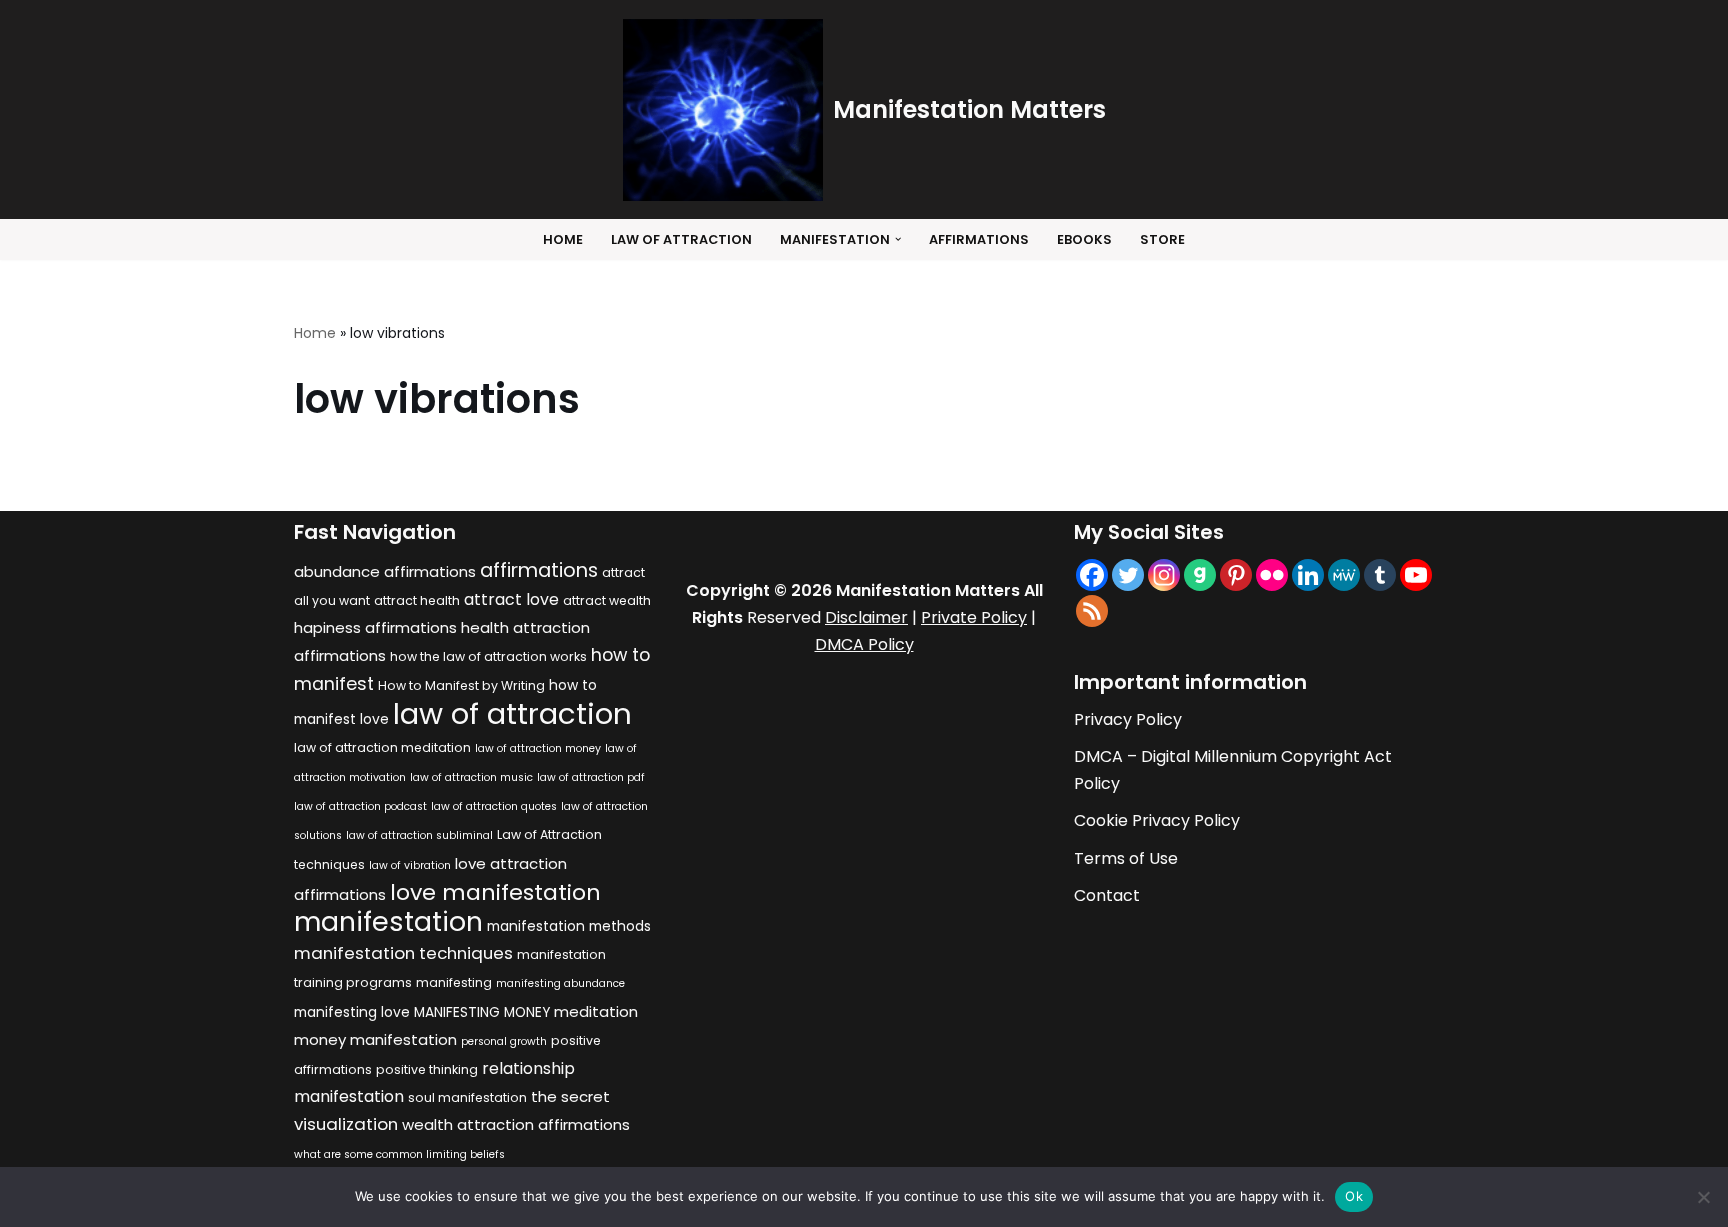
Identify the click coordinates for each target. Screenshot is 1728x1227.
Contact (1107, 895)
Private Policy (974, 617)
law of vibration (410, 865)
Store (1162, 239)
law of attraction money (538, 748)
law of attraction (512, 713)
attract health (417, 600)
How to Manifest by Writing (461, 685)
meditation (596, 1011)
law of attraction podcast (360, 806)
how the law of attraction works (488, 656)
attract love (511, 599)
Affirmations (979, 239)
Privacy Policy (1128, 719)
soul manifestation (467, 1097)
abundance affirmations (385, 571)
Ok (1354, 1196)
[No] (1703, 1197)
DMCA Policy (864, 644)
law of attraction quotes (494, 806)
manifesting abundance (560, 983)
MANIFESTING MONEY (482, 1012)
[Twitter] (1128, 575)
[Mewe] (1344, 575)
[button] (898, 239)
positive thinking (427, 1069)
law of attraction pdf (591, 777)
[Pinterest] (1236, 575)
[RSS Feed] (1092, 611)
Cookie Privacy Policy (1157, 820)
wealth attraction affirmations (516, 1124)
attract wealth (607, 600)
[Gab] (1200, 575)
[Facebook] (1092, 575)
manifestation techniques (403, 953)
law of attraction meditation (382, 747)
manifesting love (352, 1012)
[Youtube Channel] (1416, 575)
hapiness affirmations (375, 627)
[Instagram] (1164, 575)
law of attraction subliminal (419, 835)
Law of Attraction (681, 239)
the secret (570, 1096)
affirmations (539, 570)
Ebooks (1084, 239)
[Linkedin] (1308, 575)
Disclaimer (866, 617)
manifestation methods (569, 926)
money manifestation (375, 1039)
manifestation (388, 921)
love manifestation (495, 892)
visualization (346, 1124)
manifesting (454, 982)
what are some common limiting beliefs (399, 1154)
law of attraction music (471, 777)
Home (563, 239)
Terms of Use (1126, 858)
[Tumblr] (1380, 575)
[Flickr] (1272, 575)
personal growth (504, 1041)
